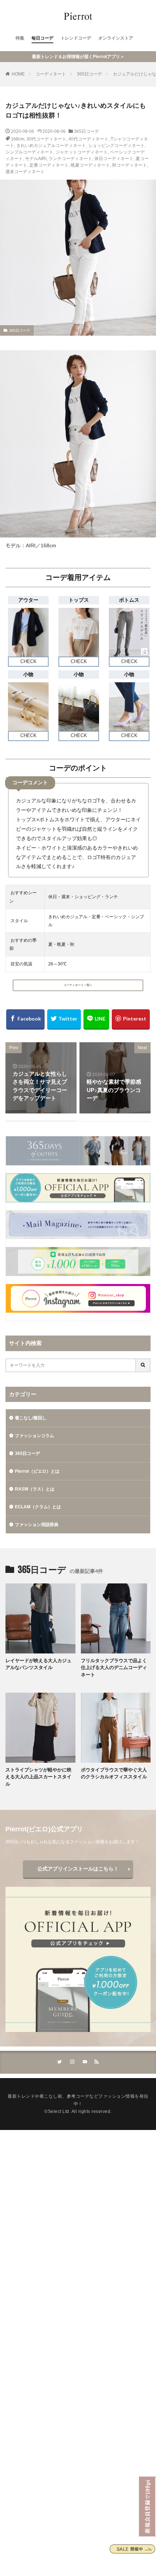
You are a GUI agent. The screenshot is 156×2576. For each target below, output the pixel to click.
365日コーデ (89, 74)
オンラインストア (116, 38)
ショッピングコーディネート (116, 146)
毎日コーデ (42, 38)
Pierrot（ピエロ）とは (37, 1471)
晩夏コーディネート (90, 165)
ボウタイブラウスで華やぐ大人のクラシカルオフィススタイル (114, 1773)
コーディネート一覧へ (78, 985)
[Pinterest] (131, 1019)
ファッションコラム (34, 1436)
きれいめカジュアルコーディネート (51, 146)
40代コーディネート (89, 139)
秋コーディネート (130, 165)
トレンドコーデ (76, 38)
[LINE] (96, 1019)
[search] (143, 1365)
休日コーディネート (114, 159)
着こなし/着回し (31, 1418)
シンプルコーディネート (29, 152)
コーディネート (51, 74)
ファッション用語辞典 (37, 1525)
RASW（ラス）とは (35, 1489)
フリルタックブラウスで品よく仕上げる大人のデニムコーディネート (114, 1668)
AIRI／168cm (41, 545)
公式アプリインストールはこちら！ (78, 1869)
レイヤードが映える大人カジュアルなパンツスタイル (38, 1664)
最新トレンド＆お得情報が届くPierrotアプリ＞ (78, 57)
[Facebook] (25, 1019)
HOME (18, 74)
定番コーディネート (49, 165)
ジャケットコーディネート (82, 152)
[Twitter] (64, 1019)
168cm (18, 139)
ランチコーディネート (70, 159)
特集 (20, 38)
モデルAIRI (36, 159)
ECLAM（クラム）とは (38, 1507)
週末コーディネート (25, 172)
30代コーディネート (46, 139)
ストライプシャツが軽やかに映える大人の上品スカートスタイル (38, 1777)
